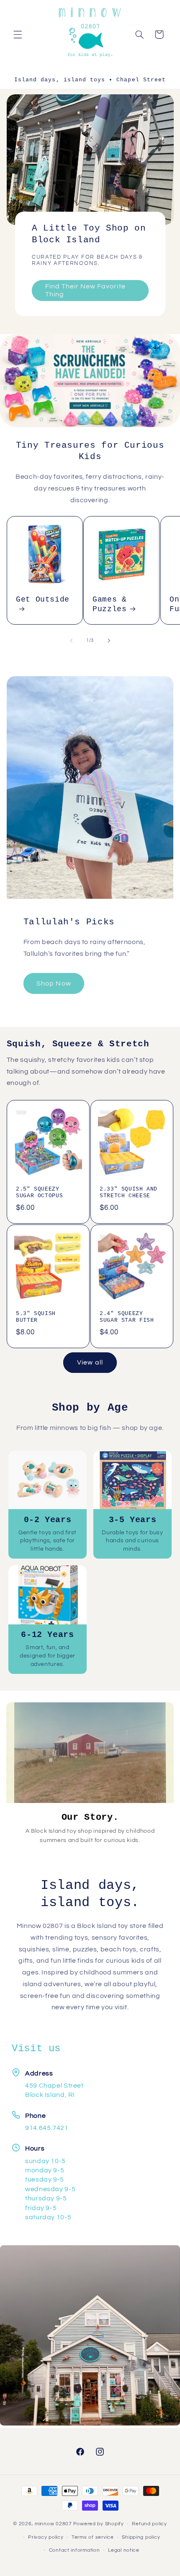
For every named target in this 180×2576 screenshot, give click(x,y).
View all (90, 1362)
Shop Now (54, 983)
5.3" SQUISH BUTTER (36, 1317)
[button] (18, 34)
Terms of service (93, 2537)
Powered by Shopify (99, 2524)
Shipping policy (141, 2537)
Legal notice (124, 2550)
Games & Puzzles (109, 604)
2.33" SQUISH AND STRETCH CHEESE (129, 1193)
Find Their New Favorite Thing (85, 290)
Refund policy (149, 2524)
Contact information (75, 2550)
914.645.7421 (47, 2128)
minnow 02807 (53, 2524)
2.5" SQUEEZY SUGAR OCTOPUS (39, 1193)
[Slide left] (71, 641)
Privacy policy (46, 2537)
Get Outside (43, 599)
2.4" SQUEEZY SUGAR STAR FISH (127, 1317)
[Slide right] (109, 641)
